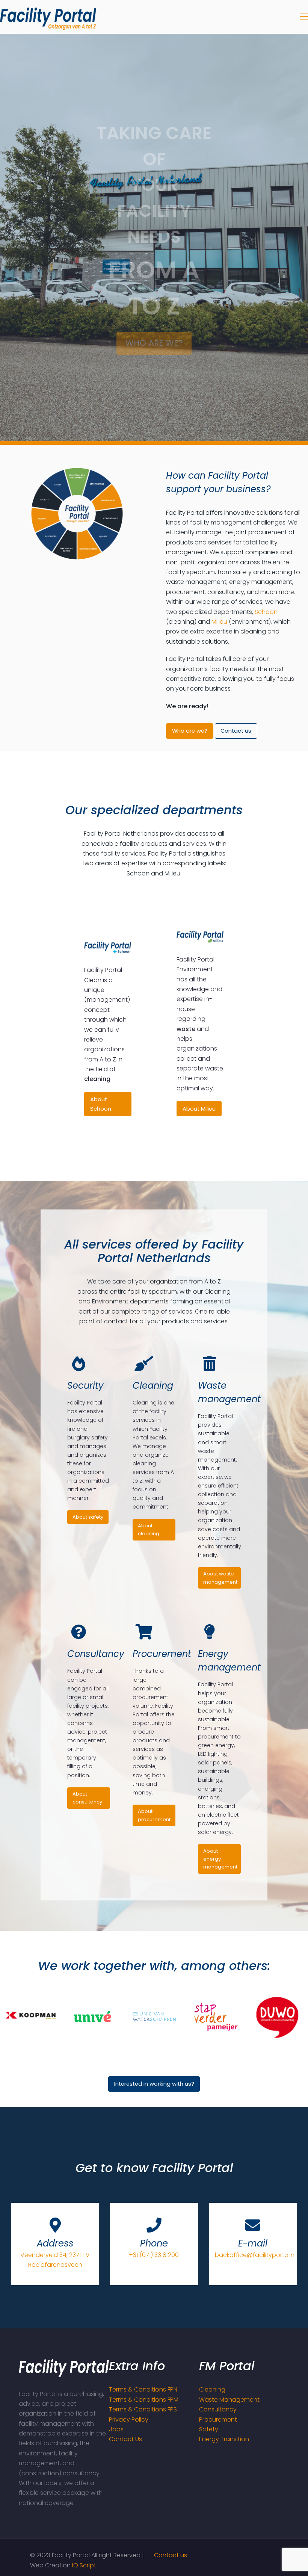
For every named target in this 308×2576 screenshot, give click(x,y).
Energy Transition (224, 2439)
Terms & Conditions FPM (144, 2400)
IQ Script (84, 2565)
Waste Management (229, 2400)
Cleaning (212, 2389)
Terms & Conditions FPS (143, 2409)
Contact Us (125, 2439)
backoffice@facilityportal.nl (255, 2255)
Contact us (171, 2555)
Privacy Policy (129, 2420)
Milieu (219, 622)
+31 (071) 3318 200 (154, 2255)
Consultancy (218, 2409)
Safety (209, 2429)
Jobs (116, 2429)
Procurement (218, 2420)
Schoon (266, 612)
